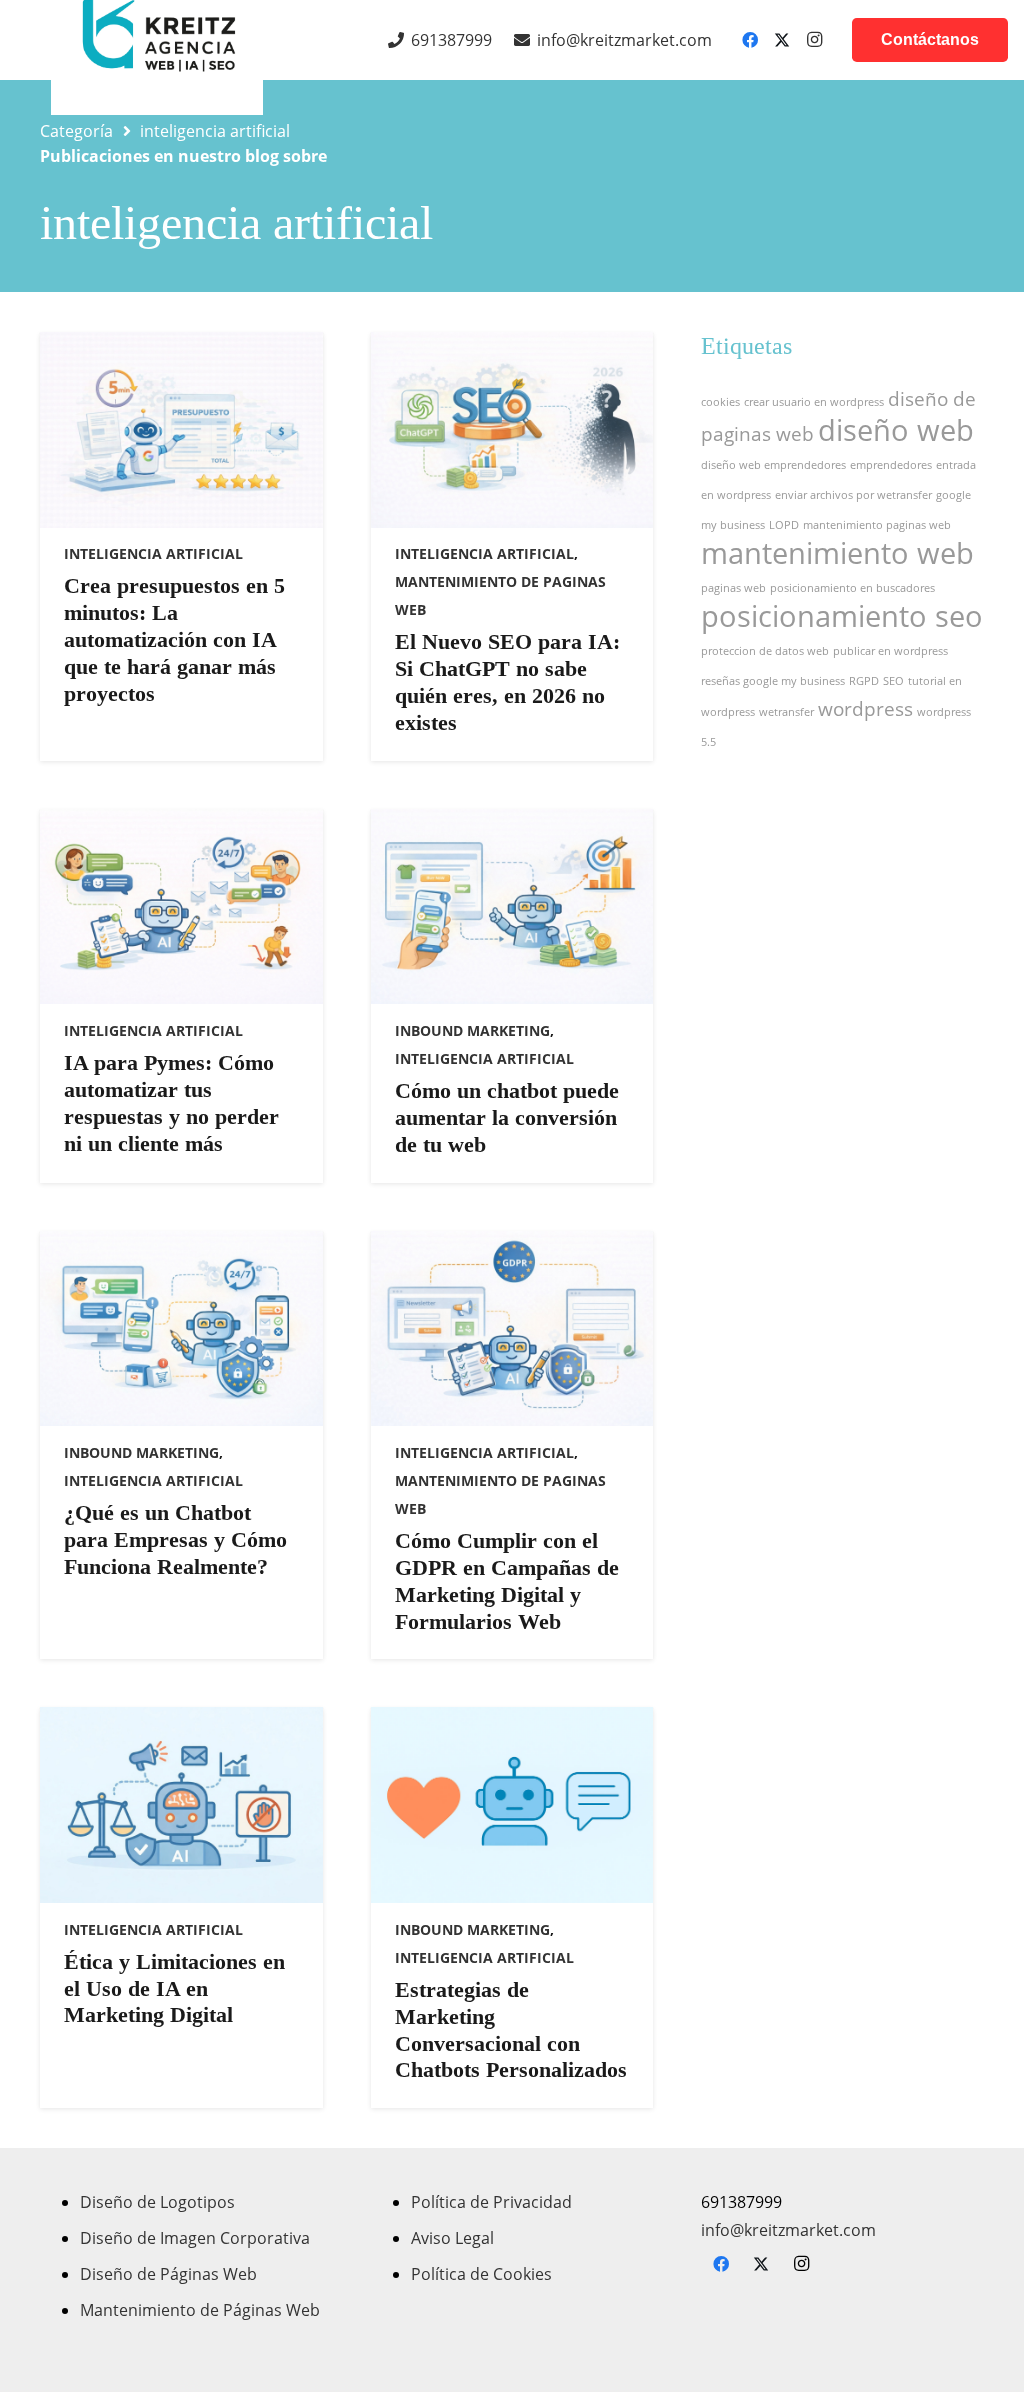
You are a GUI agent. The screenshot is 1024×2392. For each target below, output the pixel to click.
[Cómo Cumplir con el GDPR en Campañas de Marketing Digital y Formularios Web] (512, 1329)
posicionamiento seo (842, 616)
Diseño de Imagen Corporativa (195, 2238)
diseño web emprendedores (773, 465)
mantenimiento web (837, 553)
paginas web (733, 588)
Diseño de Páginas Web (168, 2274)
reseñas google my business (773, 681)
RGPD (864, 681)
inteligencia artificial (153, 553)
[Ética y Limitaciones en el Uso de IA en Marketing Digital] (181, 1805)
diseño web (896, 430)
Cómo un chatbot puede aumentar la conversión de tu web (507, 1117)
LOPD (784, 525)
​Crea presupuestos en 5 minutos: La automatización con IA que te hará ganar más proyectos (174, 639)
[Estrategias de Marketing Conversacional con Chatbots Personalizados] (512, 1805)
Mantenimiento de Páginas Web (200, 2310)
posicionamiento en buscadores (852, 588)
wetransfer (786, 712)
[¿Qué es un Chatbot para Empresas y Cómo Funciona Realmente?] (181, 1329)
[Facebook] (750, 40)
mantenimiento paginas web (877, 525)
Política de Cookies (481, 2274)
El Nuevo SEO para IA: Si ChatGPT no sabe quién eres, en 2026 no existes (507, 682)
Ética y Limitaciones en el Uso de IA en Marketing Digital (174, 1988)
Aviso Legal (452, 2238)
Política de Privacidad (491, 2202)
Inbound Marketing (472, 1030)
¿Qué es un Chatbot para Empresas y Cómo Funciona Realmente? (175, 1539)
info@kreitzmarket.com (788, 2230)
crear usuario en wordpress (814, 402)
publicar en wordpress (890, 651)
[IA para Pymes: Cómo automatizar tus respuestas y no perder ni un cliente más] (181, 907)
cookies (720, 402)
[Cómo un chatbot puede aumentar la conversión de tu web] (512, 907)
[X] (782, 40)
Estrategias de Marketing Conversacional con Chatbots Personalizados (511, 2030)
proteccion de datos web (765, 651)
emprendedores (891, 465)
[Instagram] (814, 40)
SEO (893, 681)
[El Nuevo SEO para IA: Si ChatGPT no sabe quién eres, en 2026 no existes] (512, 430)
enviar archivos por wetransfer (853, 495)
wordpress (865, 709)
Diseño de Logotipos (157, 2202)
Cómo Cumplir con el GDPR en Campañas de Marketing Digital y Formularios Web (507, 1581)
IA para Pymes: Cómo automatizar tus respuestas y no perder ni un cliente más (171, 1103)
